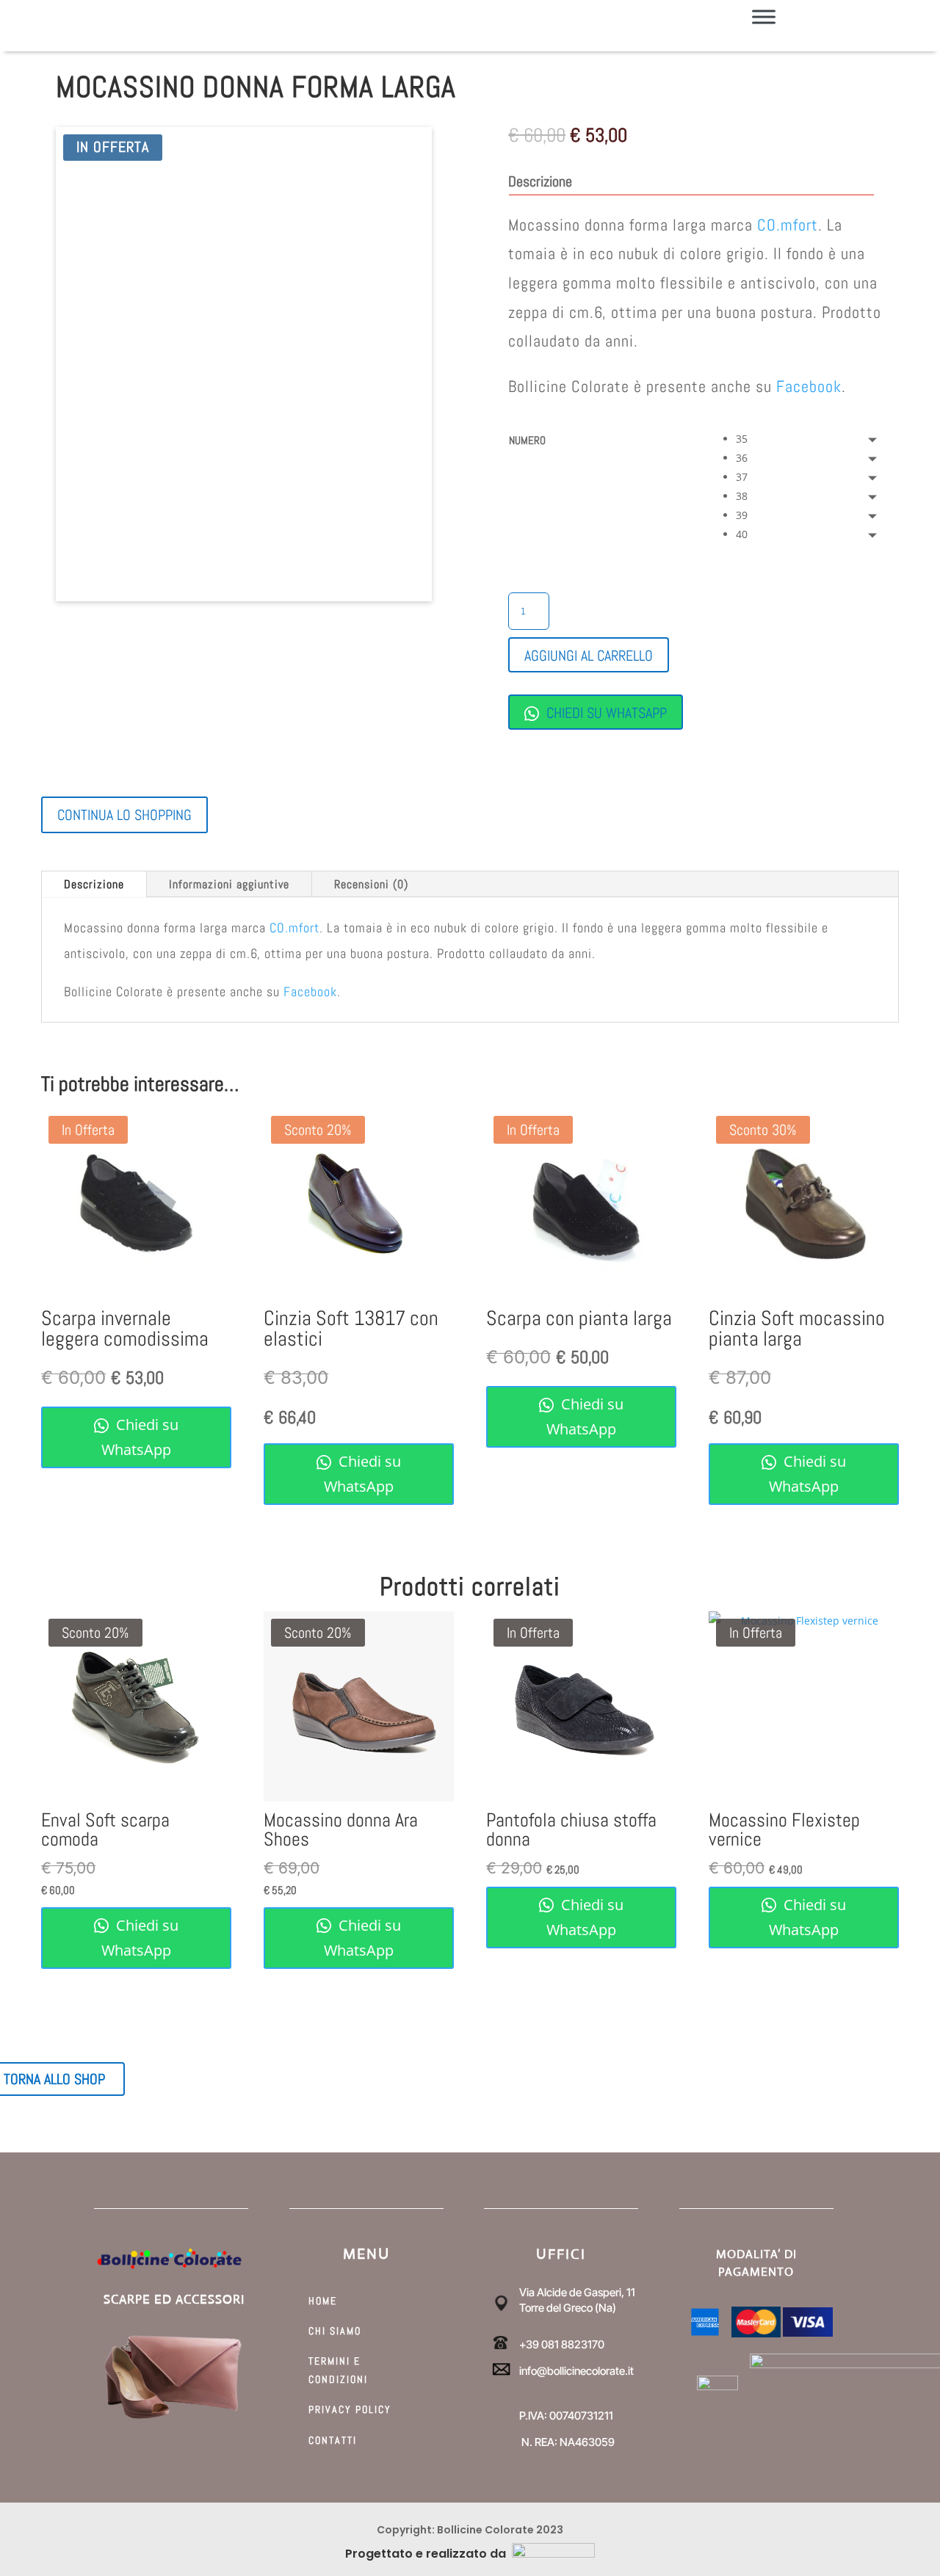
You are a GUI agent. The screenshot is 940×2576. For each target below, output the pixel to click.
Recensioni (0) (371, 884)
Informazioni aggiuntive (229, 884)
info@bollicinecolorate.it (576, 2371)
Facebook (809, 386)
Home (323, 2301)
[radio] (810, 439)
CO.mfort (788, 225)
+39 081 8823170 (562, 2344)
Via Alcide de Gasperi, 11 (577, 2292)
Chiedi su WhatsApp (605, 713)
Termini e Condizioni (338, 2370)
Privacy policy (350, 2409)
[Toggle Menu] (764, 17)
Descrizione (94, 884)
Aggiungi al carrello (589, 656)
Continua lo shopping (124, 815)
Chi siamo (335, 2331)
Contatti (333, 2440)
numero (527, 440)
